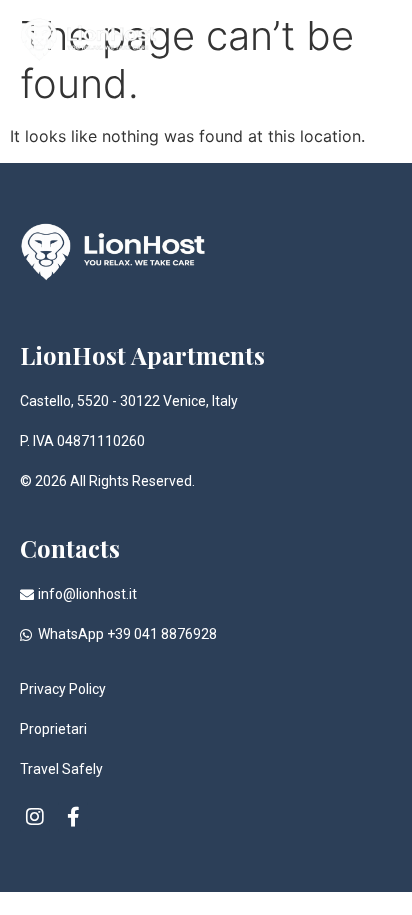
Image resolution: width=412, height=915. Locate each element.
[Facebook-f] (73, 817)
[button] (375, 35)
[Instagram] (35, 817)
